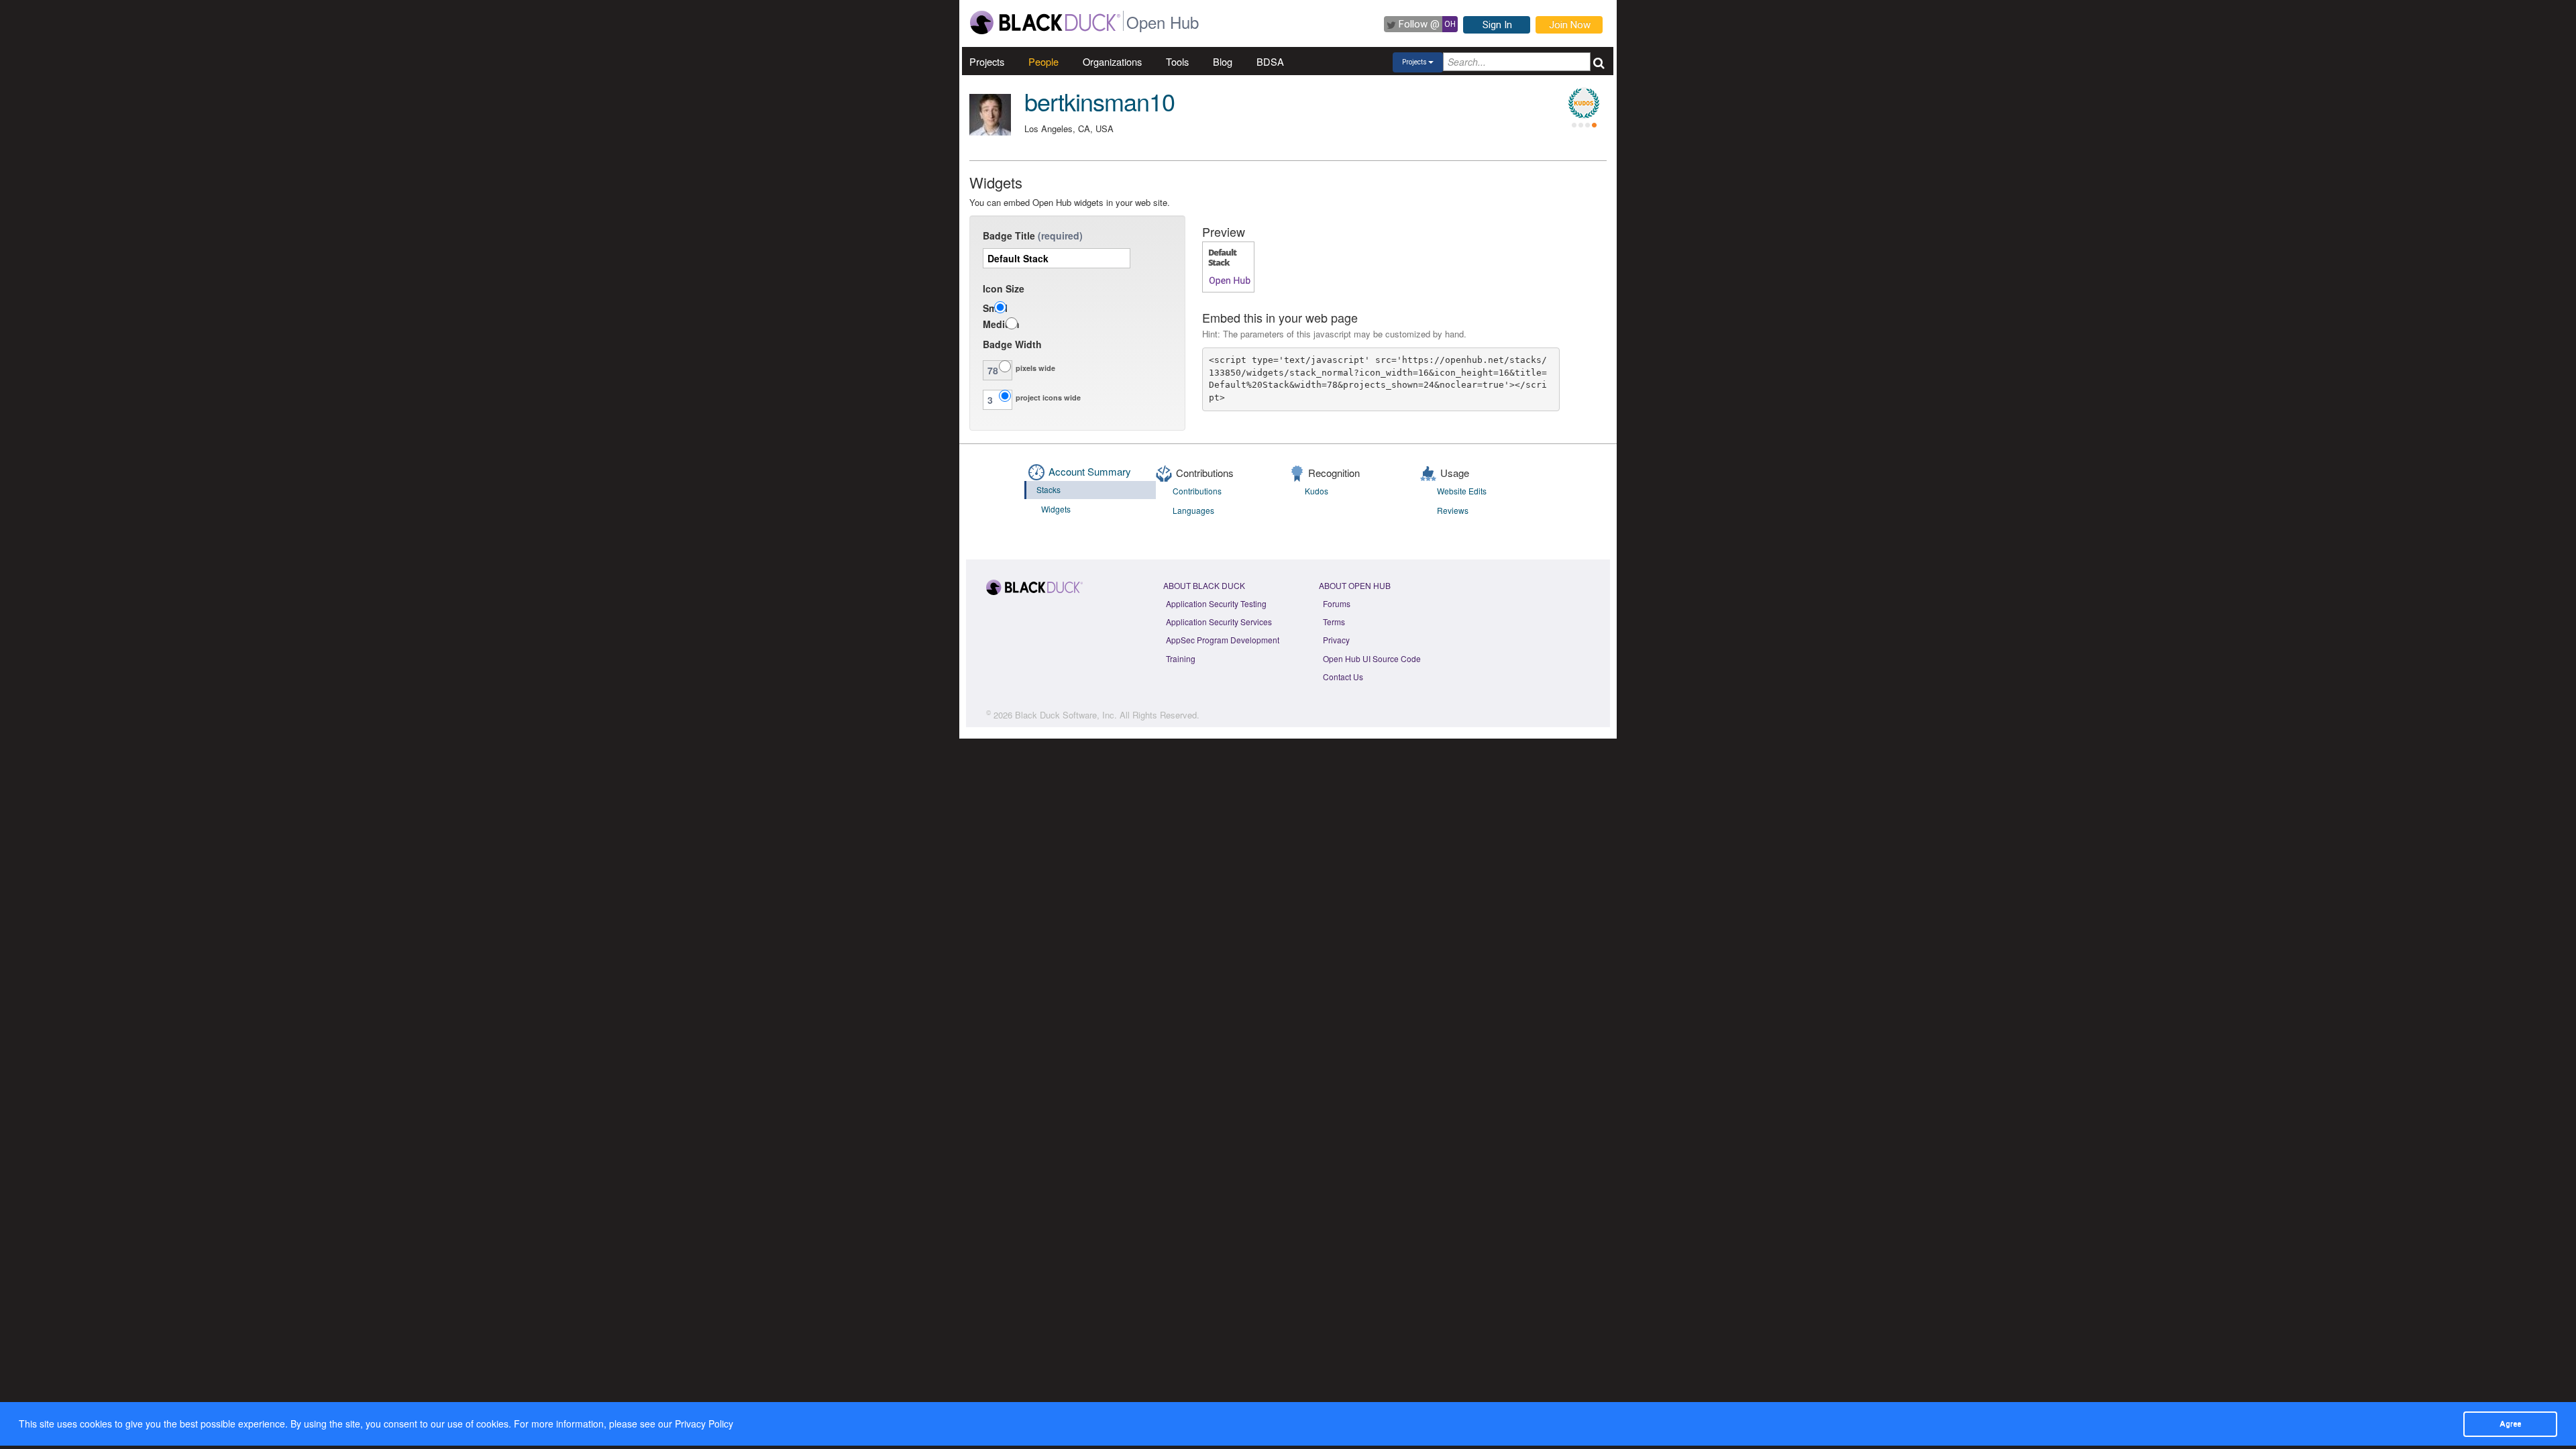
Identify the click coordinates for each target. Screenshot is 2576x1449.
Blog (1223, 61)
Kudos (1317, 491)
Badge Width (1012, 344)
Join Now (1570, 25)
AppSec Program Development (1223, 640)
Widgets (1056, 509)
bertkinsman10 (1099, 101)
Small (995, 308)
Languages (1193, 510)
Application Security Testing (1216, 603)
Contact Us (1343, 677)
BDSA (1270, 61)
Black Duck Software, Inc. (1066, 715)
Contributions (1197, 491)
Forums (1337, 603)
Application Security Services (1219, 622)
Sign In (1497, 25)
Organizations (1112, 61)
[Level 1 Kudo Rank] (1584, 103)
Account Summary (1090, 471)
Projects (987, 61)
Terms (1334, 622)
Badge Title (1009, 235)
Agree (2510, 1424)
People (1043, 61)
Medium (1001, 324)
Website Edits (1462, 491)
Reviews (1453, 510)
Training (1181, 658)
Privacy (1336, 640)
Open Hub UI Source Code (1372, 658)
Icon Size (1004, 288)
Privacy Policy (704, 1424)
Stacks (1049, 489)
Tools (1177, 61)
